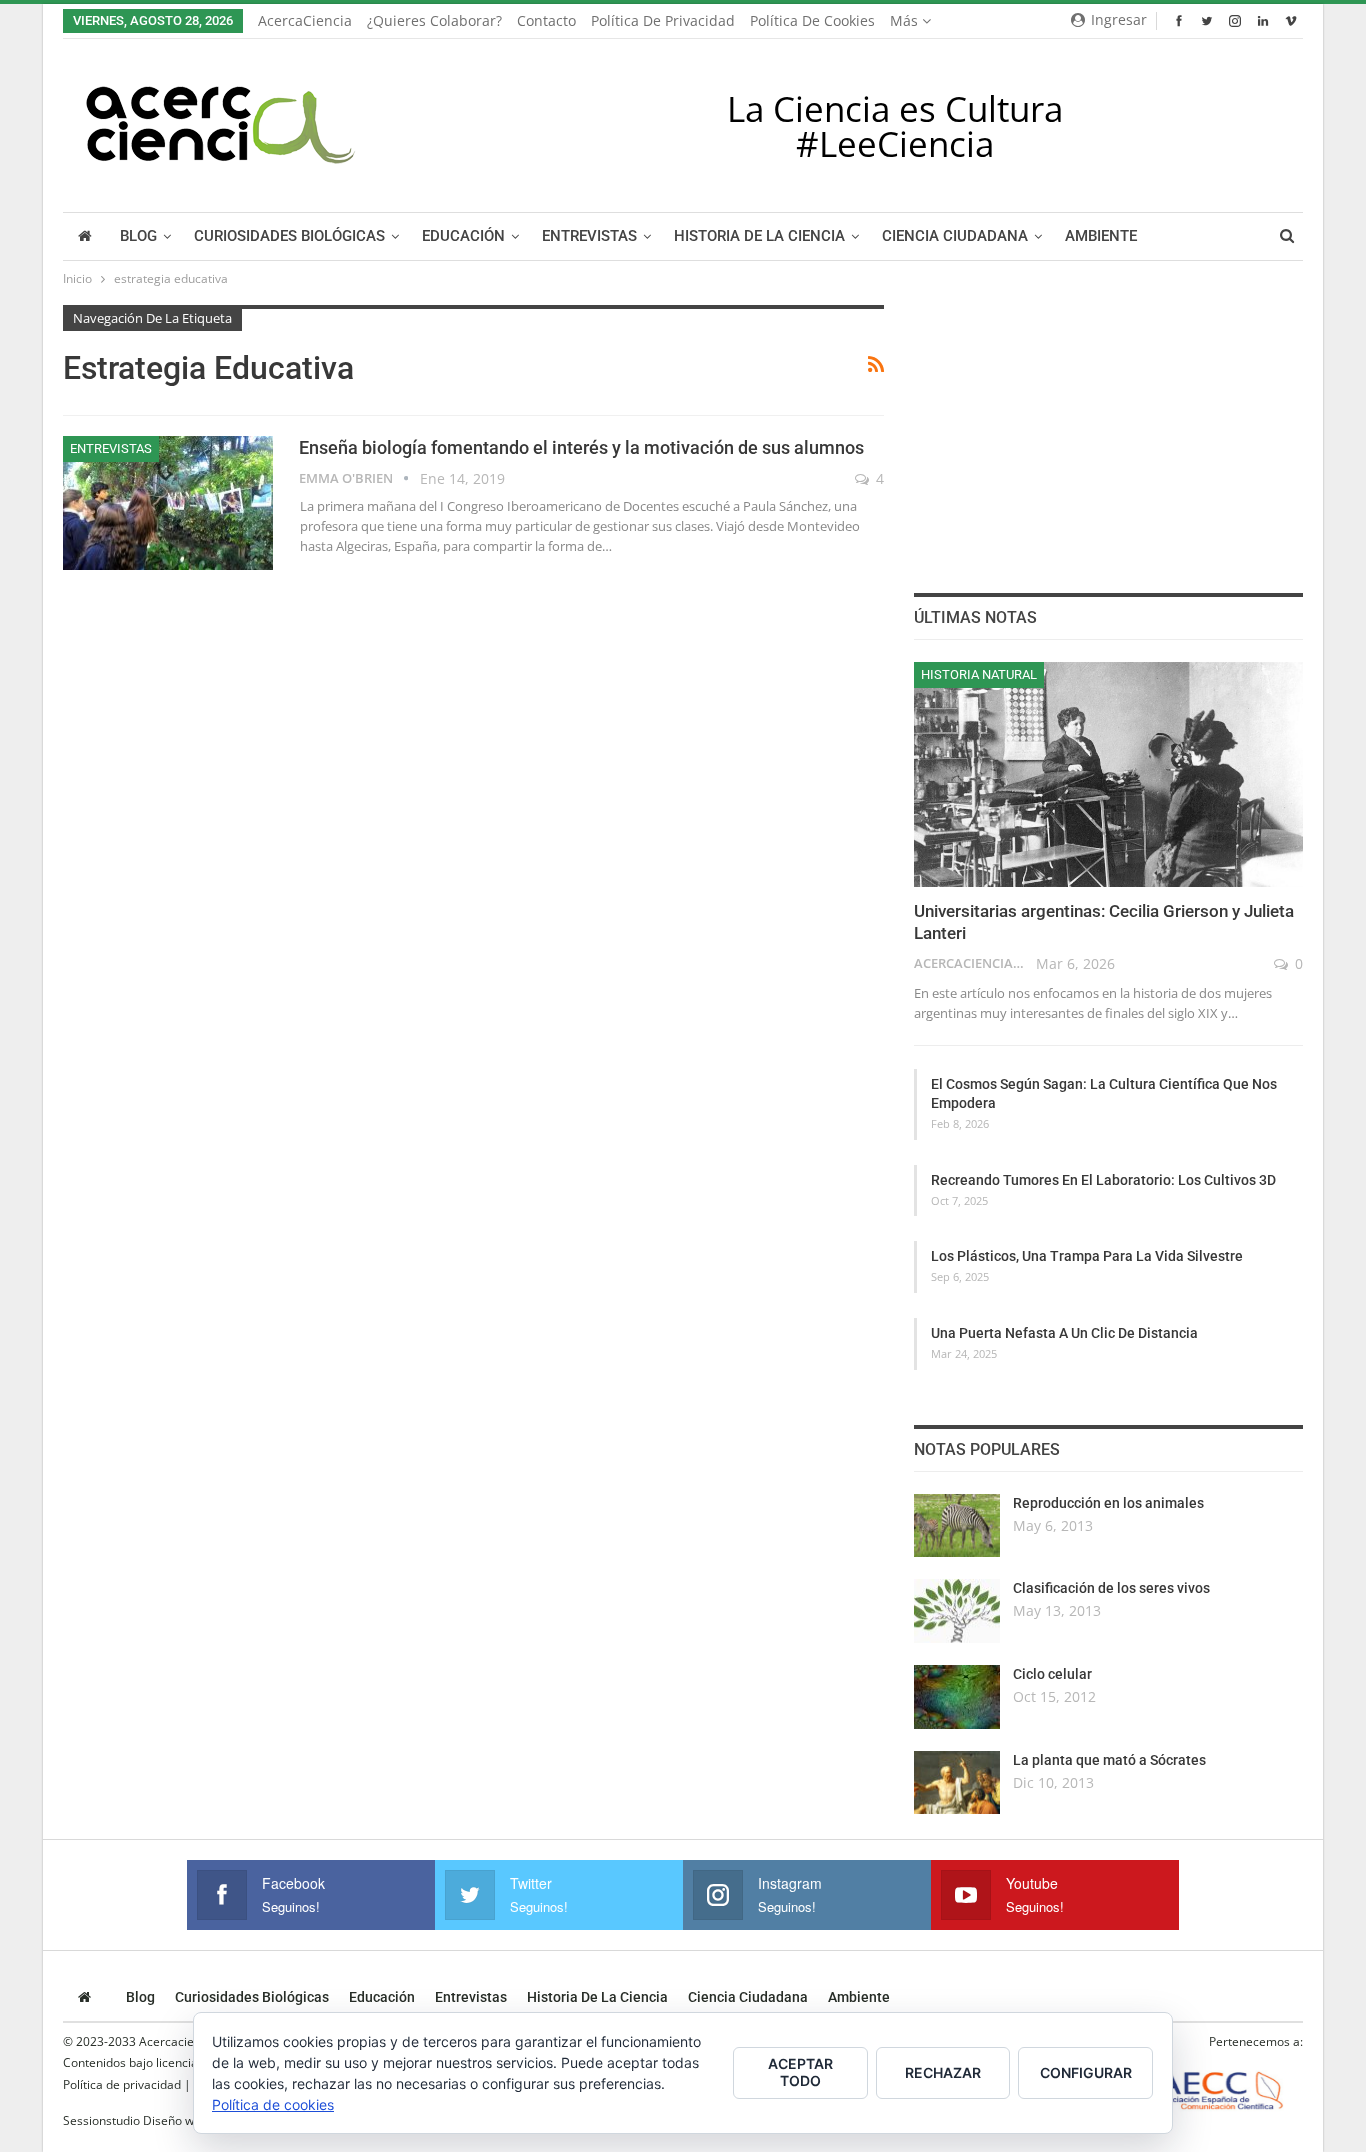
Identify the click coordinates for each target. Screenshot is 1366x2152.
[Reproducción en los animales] (957, 1526)
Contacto (546, 20)
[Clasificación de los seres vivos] (957, 1611)
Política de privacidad (663, 20)
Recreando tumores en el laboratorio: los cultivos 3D (1103, 1180)
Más (906, 20)
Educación (463, 236)
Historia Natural (979, 674)
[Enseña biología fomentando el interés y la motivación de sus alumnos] (168, 503)
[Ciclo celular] (957, 1697)
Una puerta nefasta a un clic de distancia (1064, 1333)
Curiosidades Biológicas (289, 236)
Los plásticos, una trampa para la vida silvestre (1087, 1256)
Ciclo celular (1052, 1674)
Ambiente (1101, 236)
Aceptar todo (800, 2072)
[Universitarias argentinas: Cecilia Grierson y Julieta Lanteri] (1108, 775)
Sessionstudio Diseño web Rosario (158, 2120)
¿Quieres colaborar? (434, 20)
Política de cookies (812, 20)
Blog (138, 236)
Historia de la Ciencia (759, 236)
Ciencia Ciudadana (955, 236)
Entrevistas (589, 236)
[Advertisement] (1108, 430)
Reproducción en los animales (1108, 1503)
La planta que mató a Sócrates (1109, 1760)
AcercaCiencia (305, 20)
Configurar (1086, 2072)
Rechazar (943, 2072)
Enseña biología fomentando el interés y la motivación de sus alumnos (581, 447)
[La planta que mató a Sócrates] (957, 1783)
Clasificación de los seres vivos (1111, 1588)
